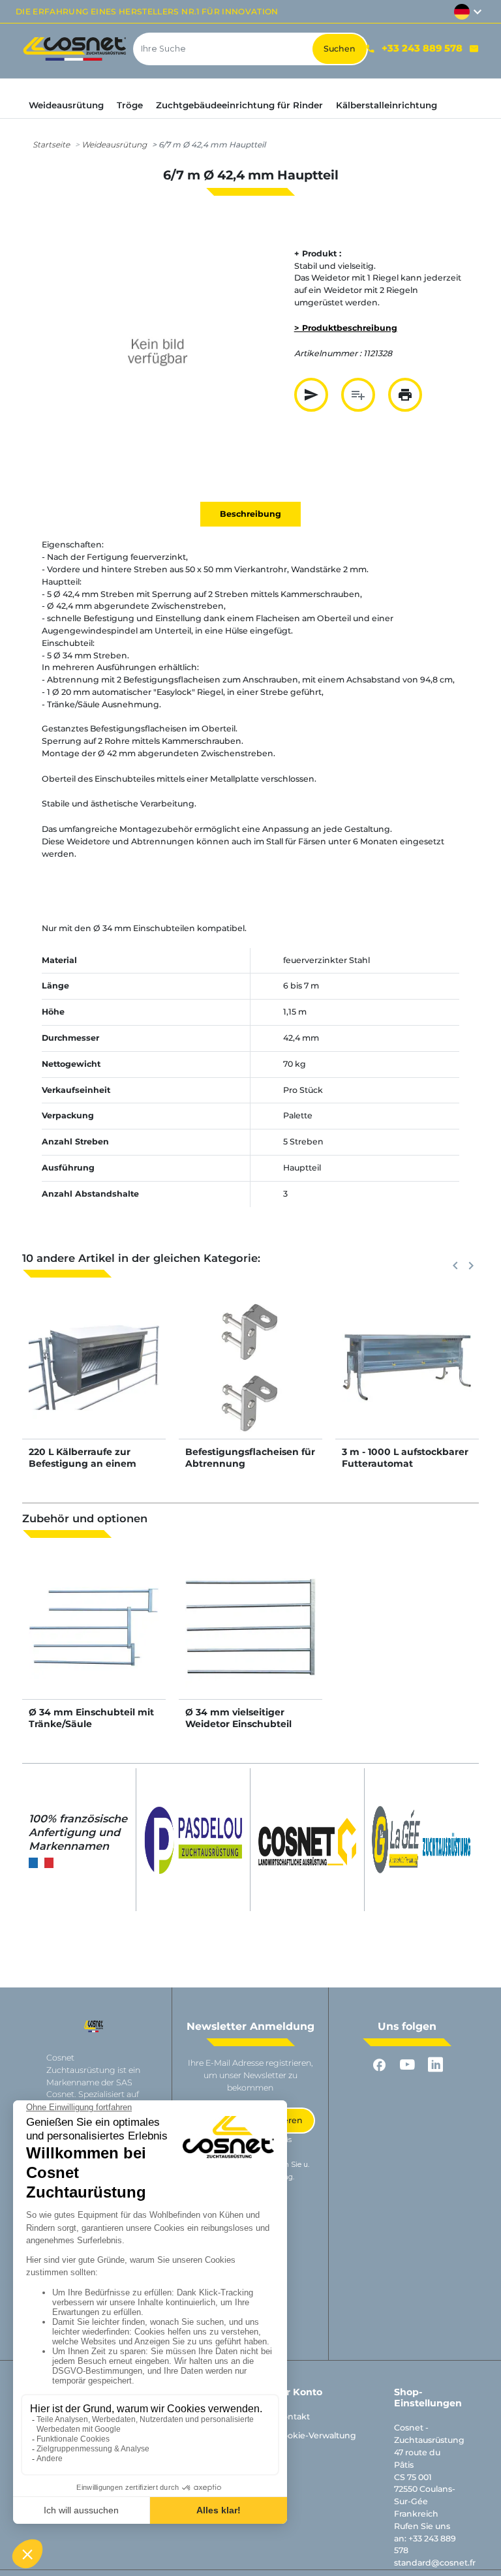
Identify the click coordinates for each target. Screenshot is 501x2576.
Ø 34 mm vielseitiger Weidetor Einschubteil (238, 1718)
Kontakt (293, 2416)
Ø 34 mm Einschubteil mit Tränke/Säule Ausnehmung (91, 1724)
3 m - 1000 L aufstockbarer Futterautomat (405, 1458)
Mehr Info (94, 1380)
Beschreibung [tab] (250, 514)
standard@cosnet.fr (435, 2563)
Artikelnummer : (328, 353)
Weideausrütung (114, 145)
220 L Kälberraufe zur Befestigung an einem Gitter (83, 1464)
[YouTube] (407, 2065)
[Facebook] (379, 2065)
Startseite (51, 145)
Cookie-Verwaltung (316, 2435)
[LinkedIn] (435, 2065)
